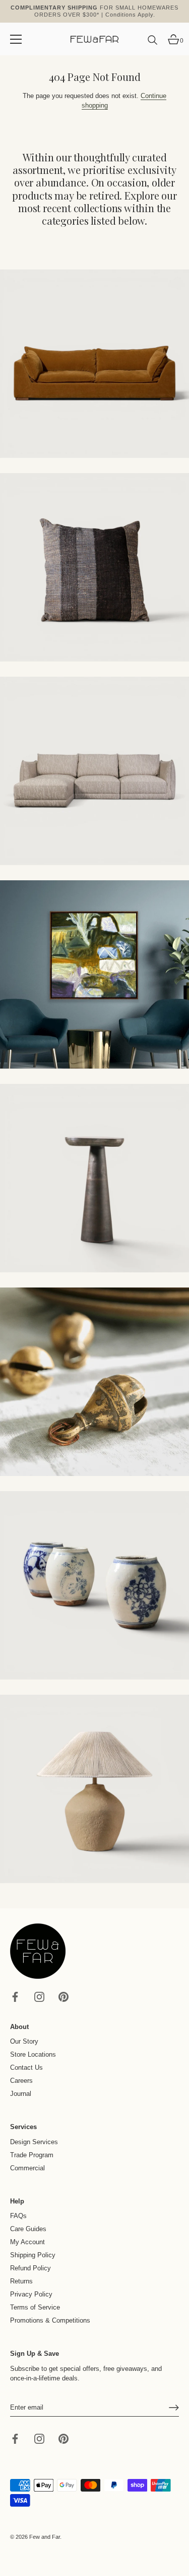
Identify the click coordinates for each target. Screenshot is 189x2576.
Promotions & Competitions (50, 2320)
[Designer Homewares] (94, 975)
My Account (27, 2242)
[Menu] (16, 39)
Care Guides (28, 2229)
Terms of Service (35, 2307)
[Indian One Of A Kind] (94, 1382)
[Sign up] (174, 2408)
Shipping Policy (33, 2255)
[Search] (153, 44)
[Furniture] (94, 771)
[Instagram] (39, 1996)
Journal (21, 2094)
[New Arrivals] (94, 567)
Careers (21, 2081)
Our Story (24, 2041)
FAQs (18, 2216)
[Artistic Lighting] (94, 1789)
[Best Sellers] (94, 364)
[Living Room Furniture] (94, 1178)
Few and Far (45, 2537)
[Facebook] (15, 1996)
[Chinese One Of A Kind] (94, 1585)
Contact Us (26, 2067)
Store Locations (33, 2054)
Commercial (27, 2168)
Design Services (34, 2142)
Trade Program (32, 2155)
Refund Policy (30, 2268)
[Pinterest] (64, 1996)
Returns (21, 2281)
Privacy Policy (31, 2294)
